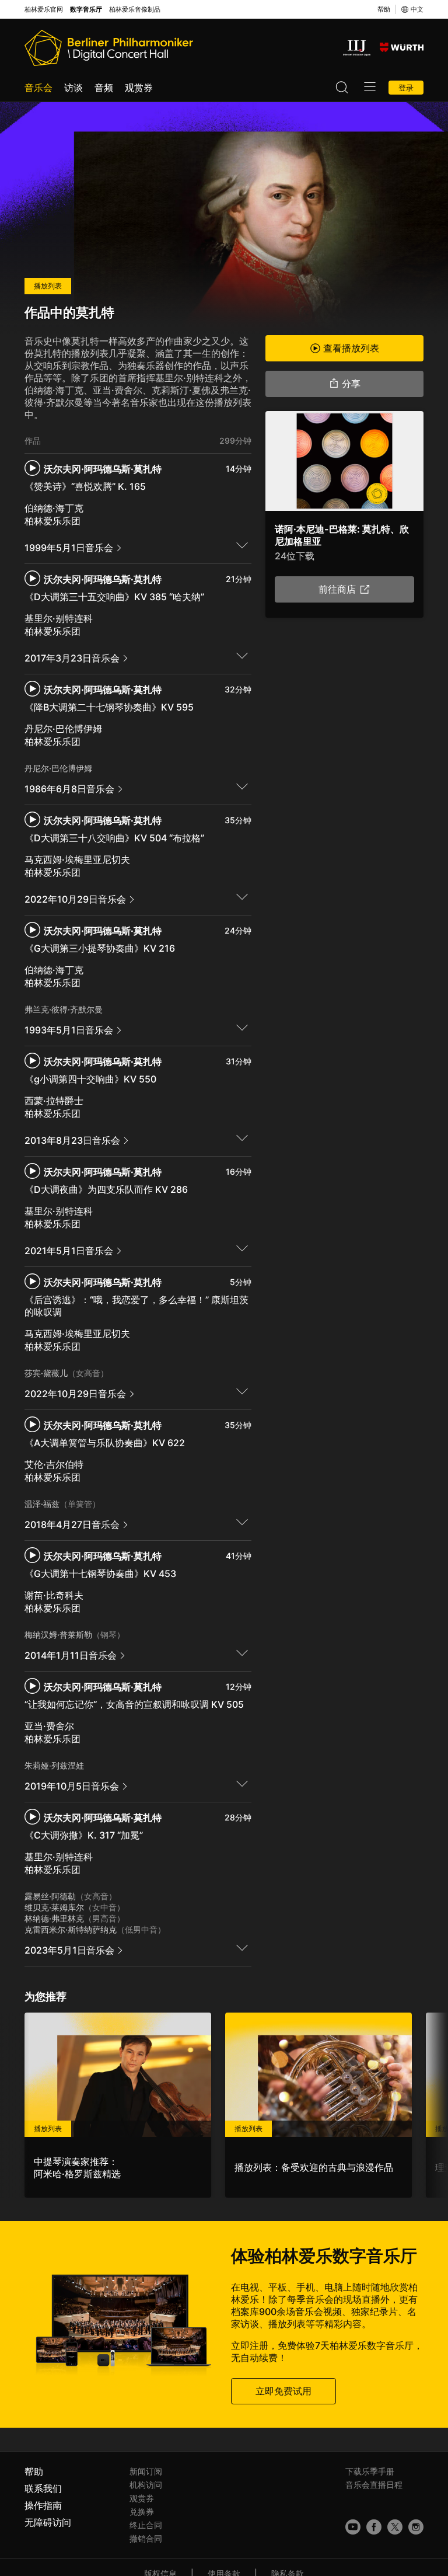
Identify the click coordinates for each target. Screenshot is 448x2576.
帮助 (384, 9)
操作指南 (43, 2505)
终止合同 (146, 2525)
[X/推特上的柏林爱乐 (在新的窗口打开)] (395, 2527)
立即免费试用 (283, 2391)
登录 (406, 88)
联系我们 (43, 2488)
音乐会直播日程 (374, 2485)
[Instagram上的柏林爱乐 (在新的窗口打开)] (416, 2527)
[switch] (242, 545)
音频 (104, 88)
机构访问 (146, 2485)
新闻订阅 (146, 2471)
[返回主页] (109, 48)
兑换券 (142, 2511)
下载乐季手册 (370, 2471)
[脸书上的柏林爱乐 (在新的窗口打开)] (374, 2527)
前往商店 (337, 590)
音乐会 (38, 88)
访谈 (73, 88)
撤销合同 (146, 2538)
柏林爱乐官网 (44, 10)
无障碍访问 (48, 2522)
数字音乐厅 (86, 10)
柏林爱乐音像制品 (135, 10)
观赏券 (139, 88)
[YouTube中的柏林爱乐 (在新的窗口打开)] (353, 2527)
